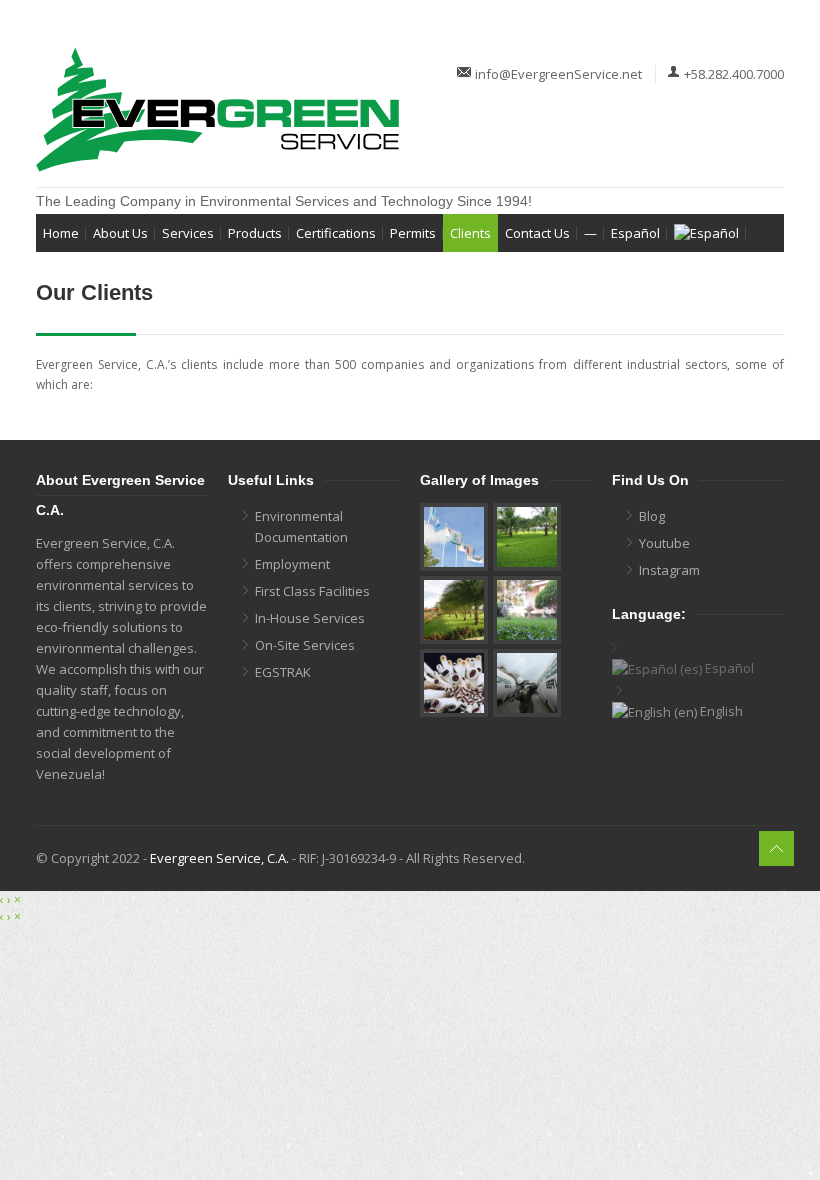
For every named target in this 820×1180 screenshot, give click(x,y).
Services (188, 233)
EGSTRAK (283, 672)
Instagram (669, 570)
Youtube (664, 543)
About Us (120, 233)
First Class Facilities (312, 591)
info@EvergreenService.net (558, 74)
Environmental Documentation (301, 526)
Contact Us (537, 233)
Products (255, 233)
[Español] (706, 233)
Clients (470, 233)
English (720, 711)
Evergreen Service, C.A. (219, 858)
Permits (413, 233)
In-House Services (310, 618)
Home (61, 233)
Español (635, 233)
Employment (292, 564)
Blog (652, 516)
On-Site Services (305, 645)
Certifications (336, 233)
